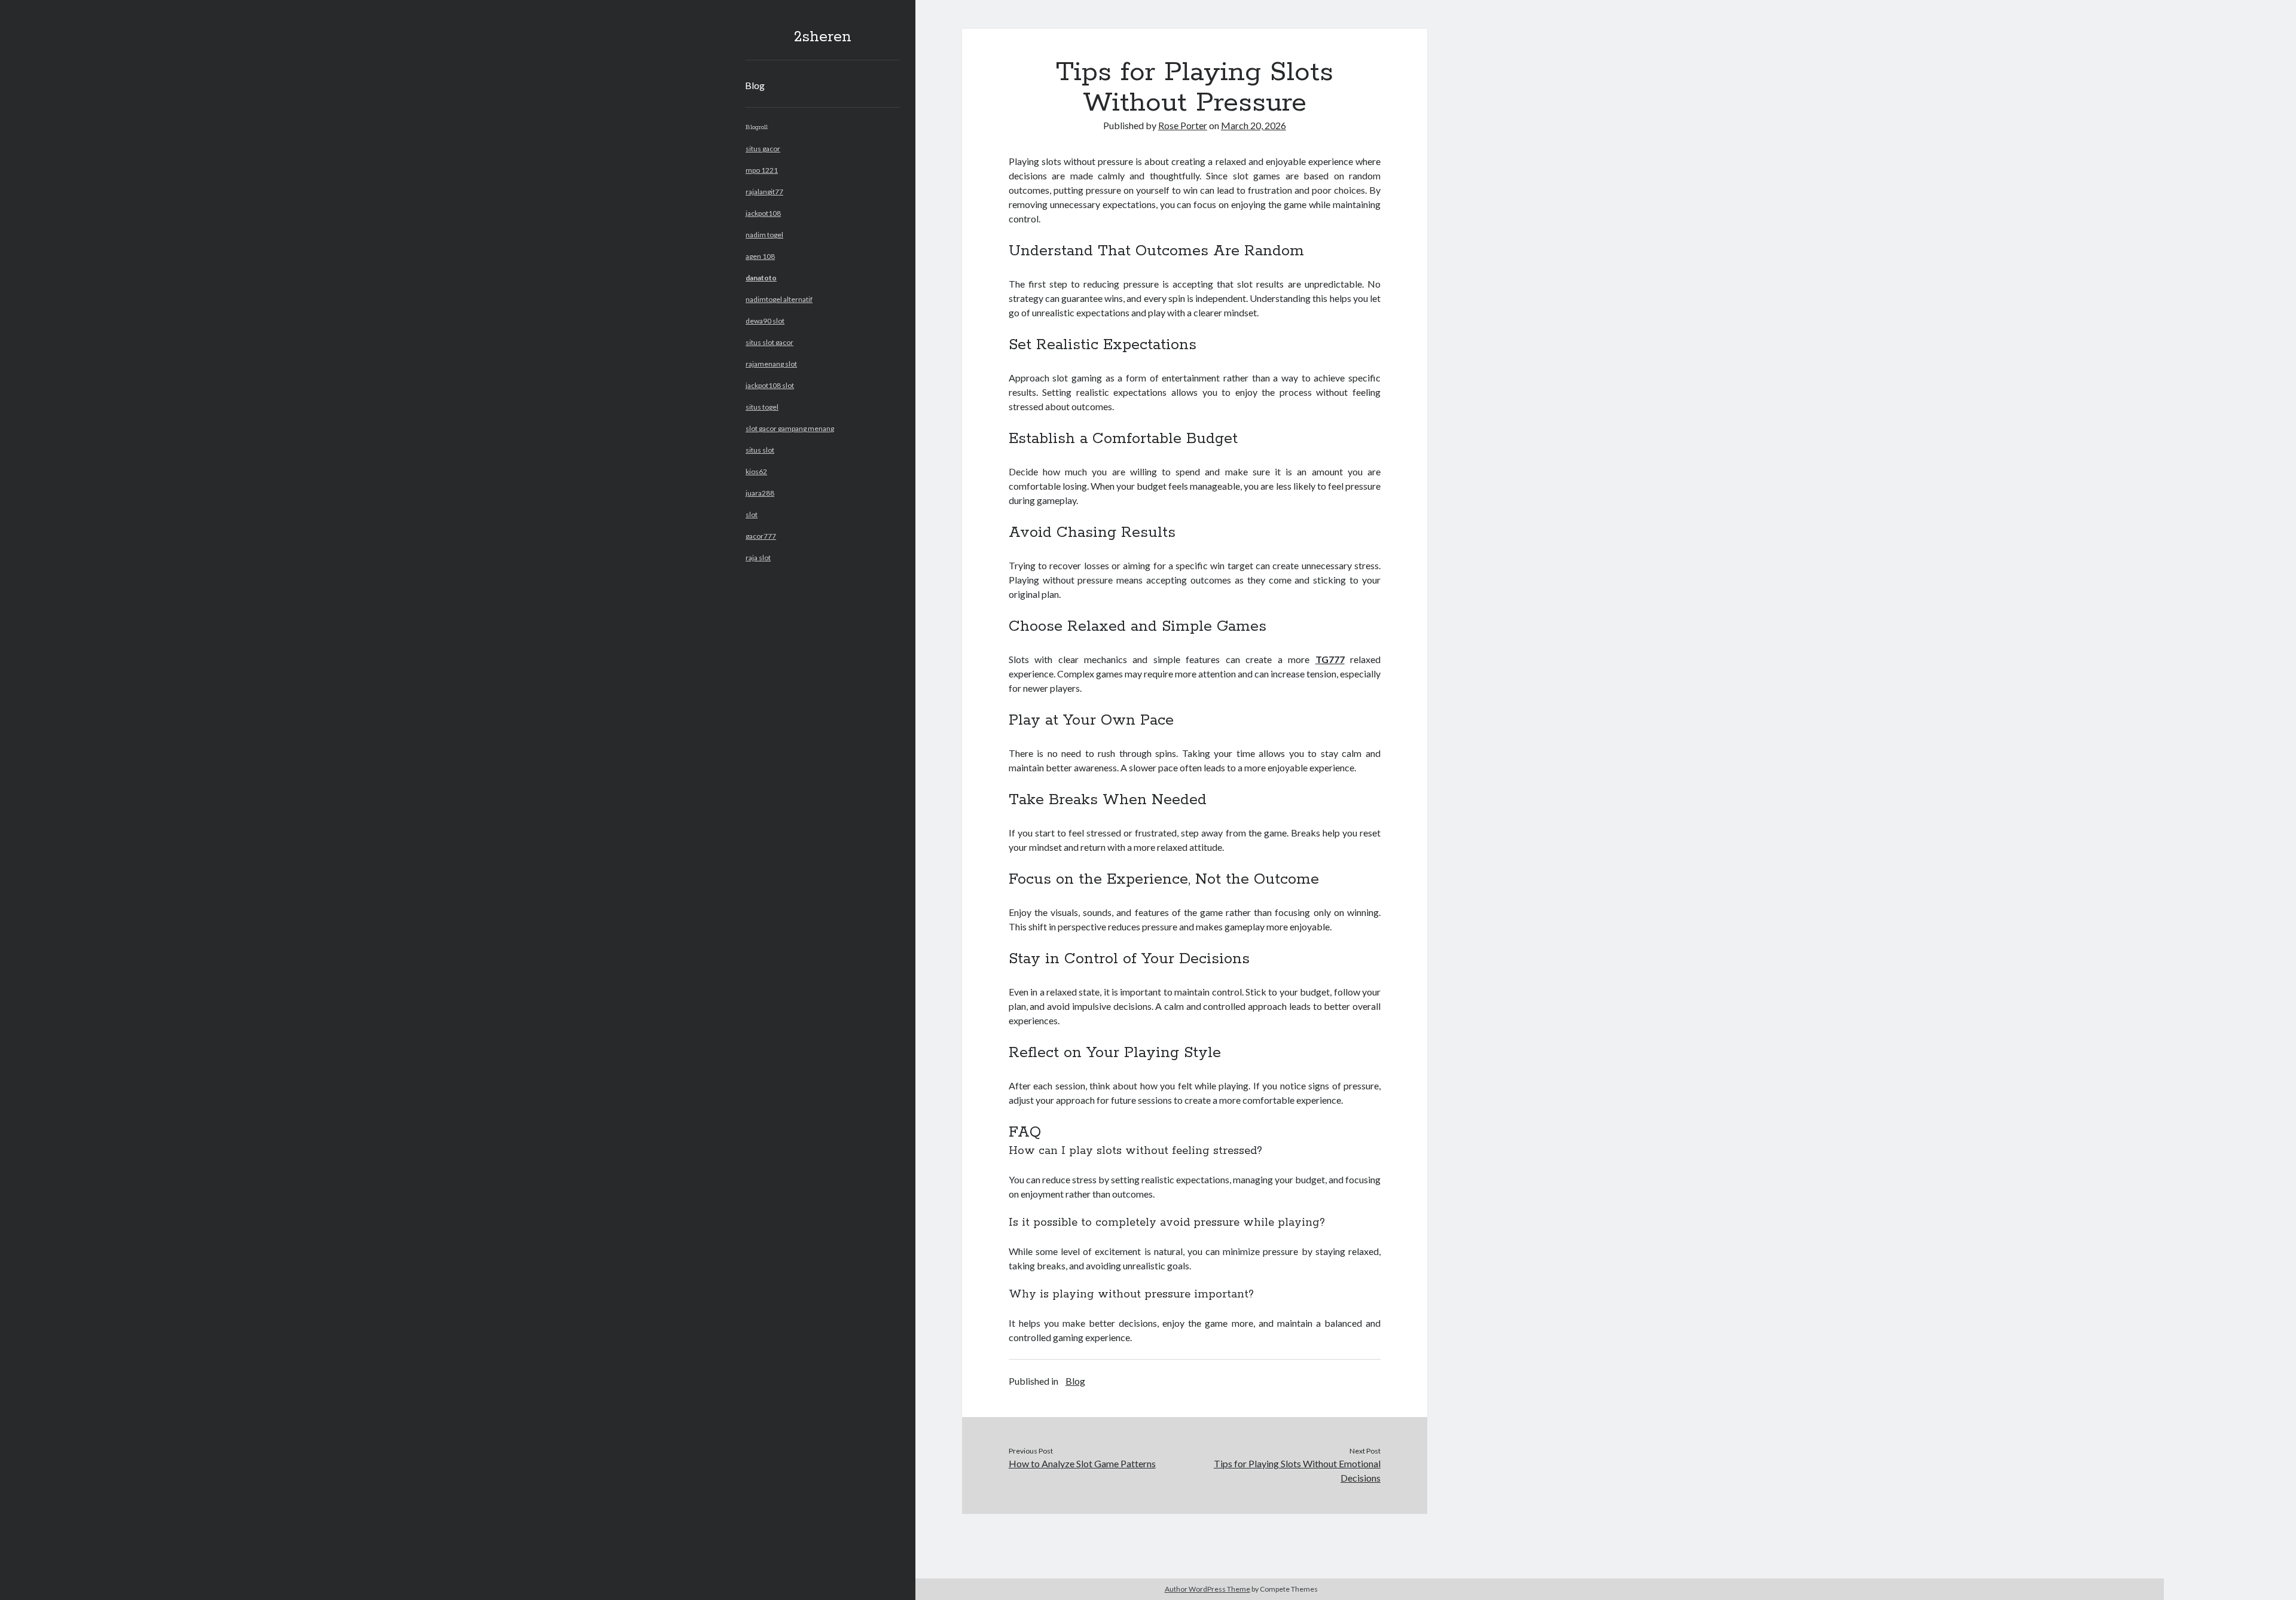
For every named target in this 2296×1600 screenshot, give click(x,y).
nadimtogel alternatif (779, 299)
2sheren (823, 37)
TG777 (1330, 659)
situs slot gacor (770, 342)
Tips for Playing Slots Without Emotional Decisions (1297, 1471)
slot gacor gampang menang (790, 428)
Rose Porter (1183, 125)
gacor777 (761, 536)
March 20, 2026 (1254, 125)
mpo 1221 (762, 170)
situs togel (762, 407)
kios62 (756, 471)
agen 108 (760, 256)
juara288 (760, 493)
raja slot (758, 558)
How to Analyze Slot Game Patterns (1082, 1463)
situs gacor (763, 149)
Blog (755, 85)
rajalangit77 (764, 192)
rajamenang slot (771, 364)
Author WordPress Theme (1207, 1589)
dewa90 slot (765, 321)
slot (752, 514)
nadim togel (764, 235)
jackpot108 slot (770, 385)
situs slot (760, 450)
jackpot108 (763, 213)
